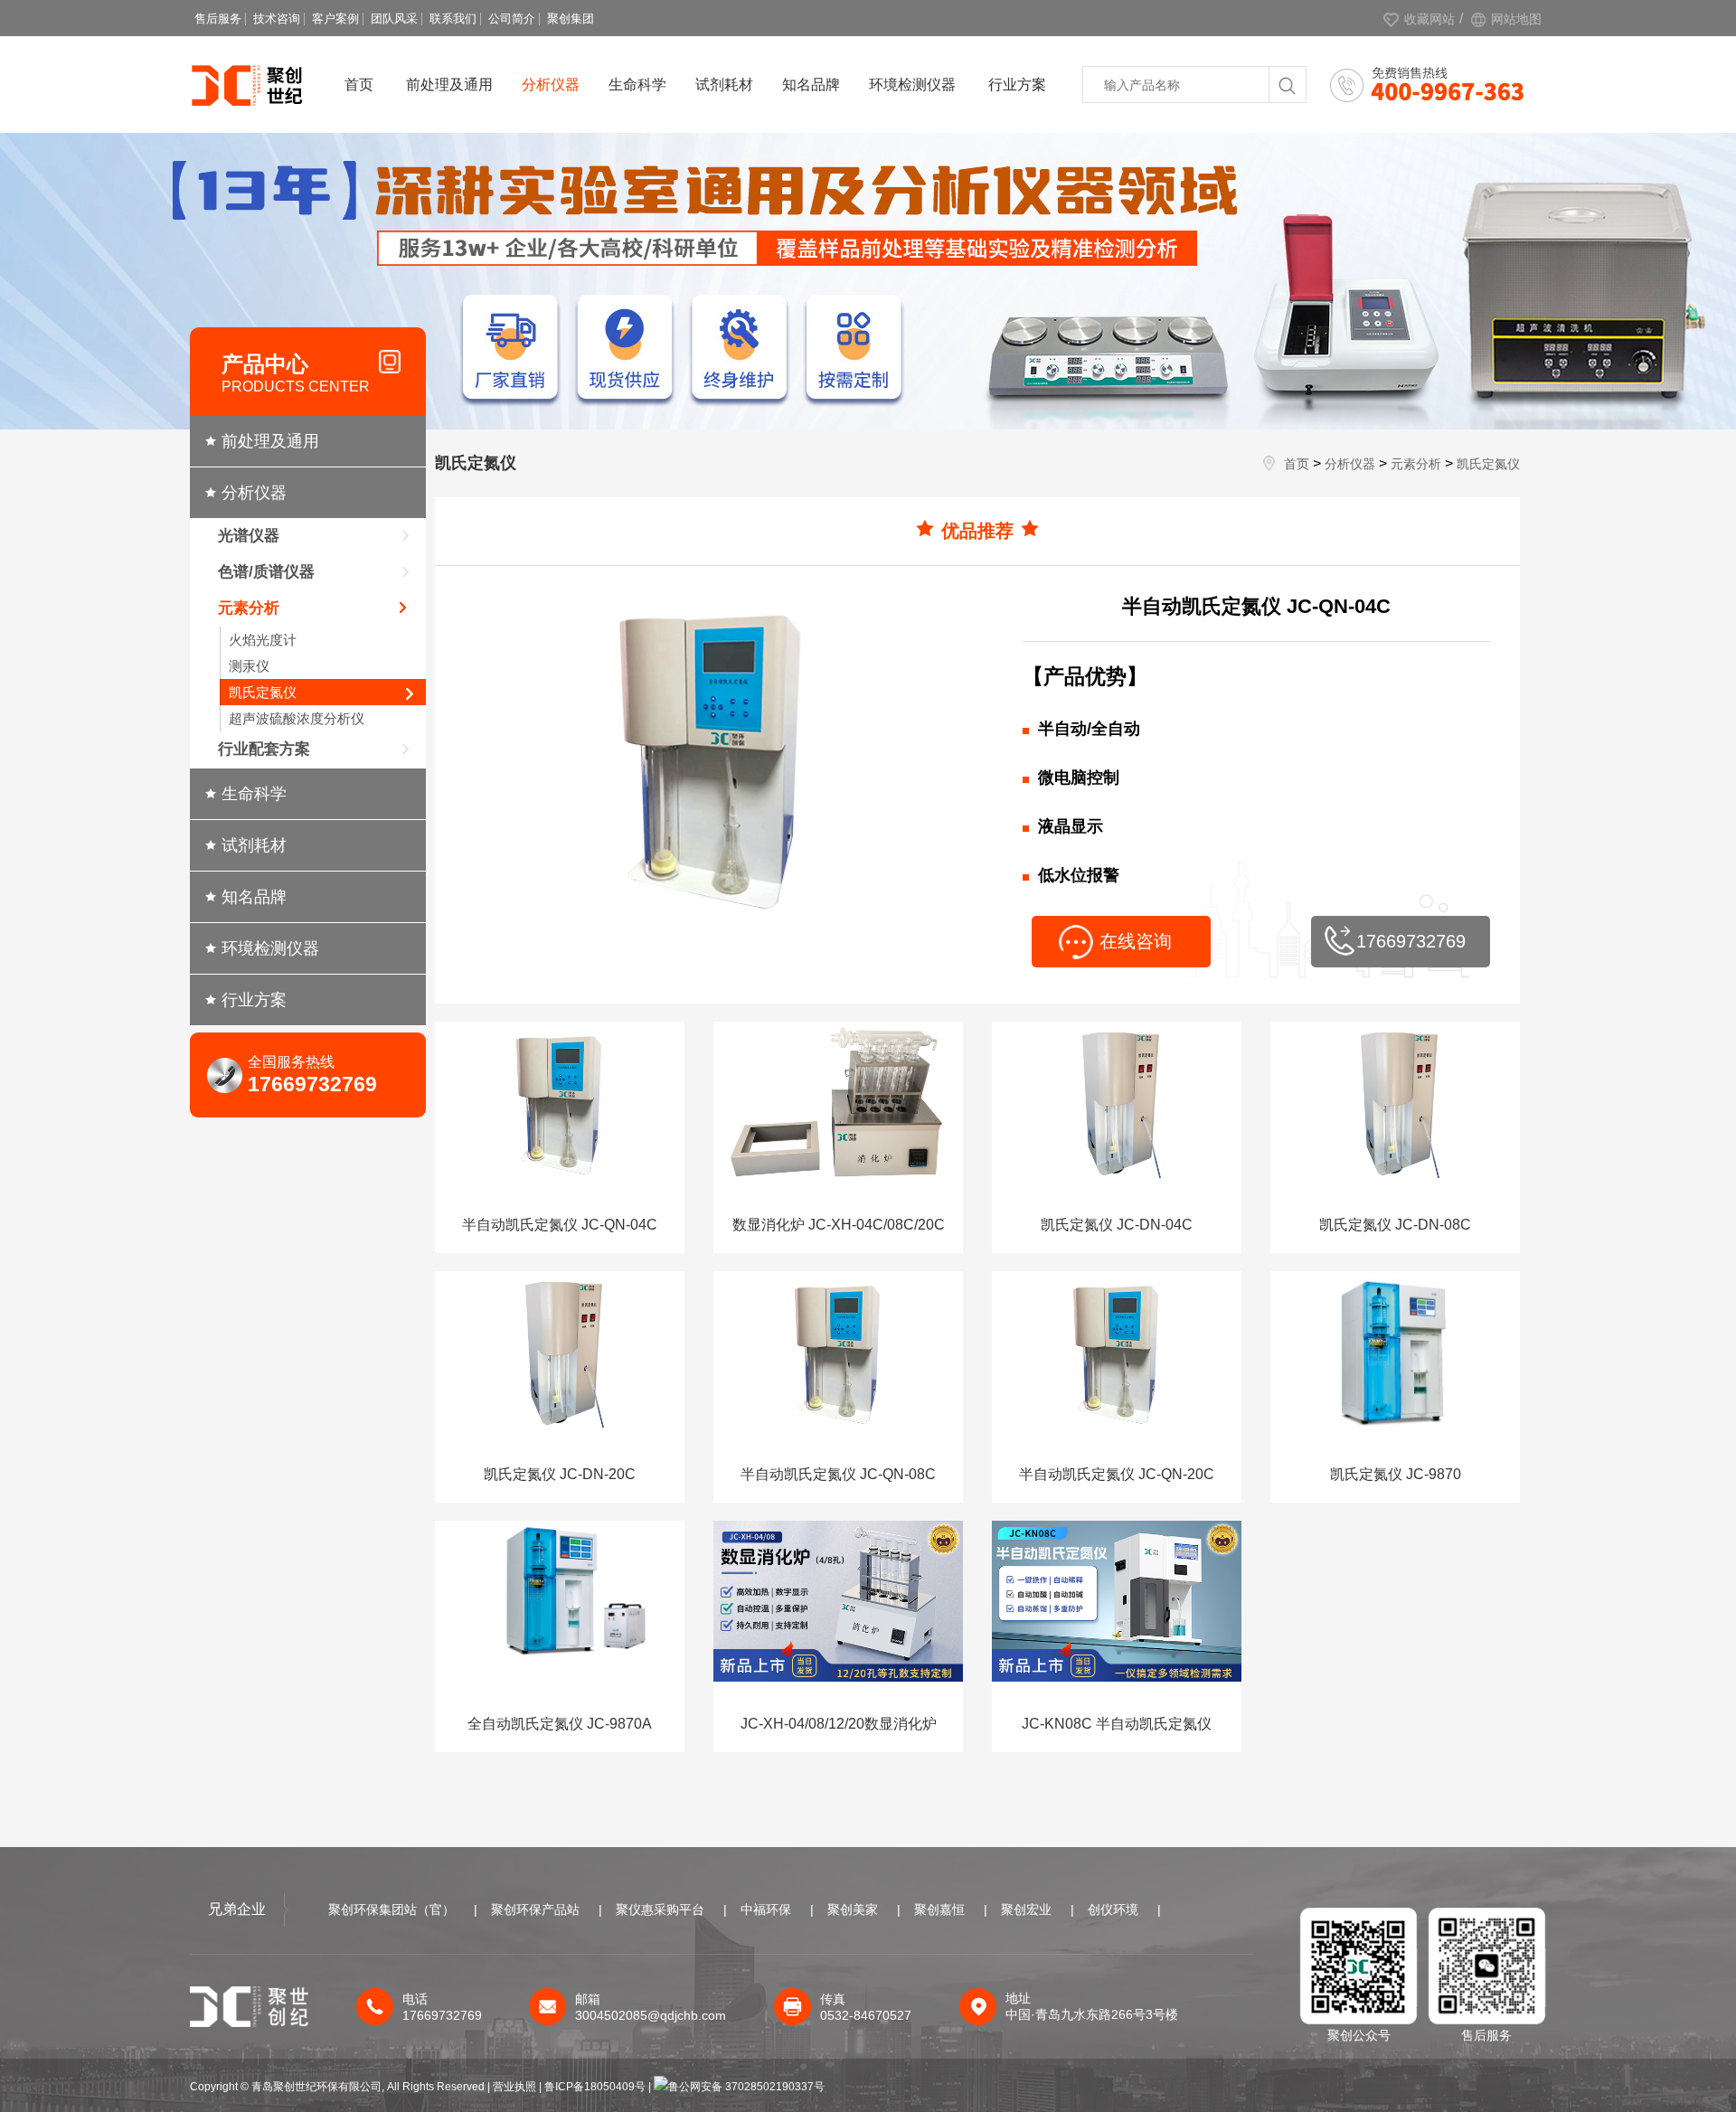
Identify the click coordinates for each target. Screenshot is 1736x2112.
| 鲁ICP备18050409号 (594, 2087)
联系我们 (453, 19)
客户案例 (335, 19)
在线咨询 (1136, 941)
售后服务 (218, 19)
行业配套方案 (264, 749)
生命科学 (637, 85)
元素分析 (249, 608)
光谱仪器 (249, 536)
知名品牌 (811, 85)
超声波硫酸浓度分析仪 (297, 718)
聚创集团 (571, 19)
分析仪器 (551, 85)
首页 (359, 85)
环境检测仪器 (912, 85)
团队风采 (394, 19)
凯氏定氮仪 (263, 692)
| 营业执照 (512, 2087)
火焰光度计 (263, 640)
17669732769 (1411, 941)
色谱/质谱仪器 (266, 572)
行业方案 (1017, 85)
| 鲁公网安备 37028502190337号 (736, 2087)
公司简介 (512, 19)
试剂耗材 (724, 85)
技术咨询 (277, 19)
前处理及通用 (449, 85)
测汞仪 (249, 666)
